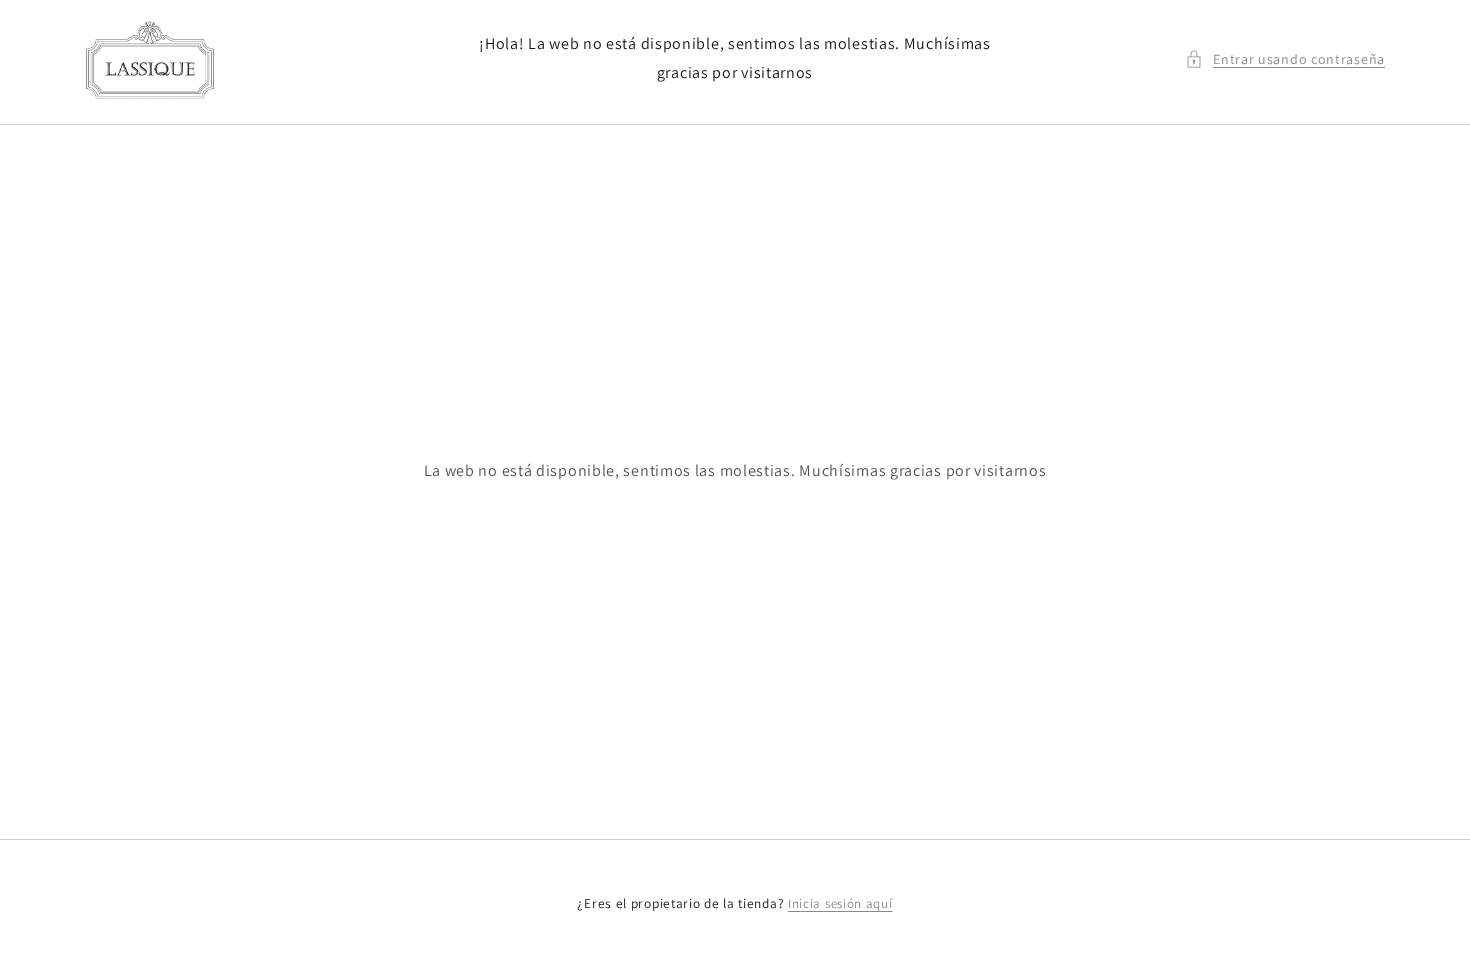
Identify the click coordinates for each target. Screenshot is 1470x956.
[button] (1285, 59)
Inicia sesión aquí (840, 903)
